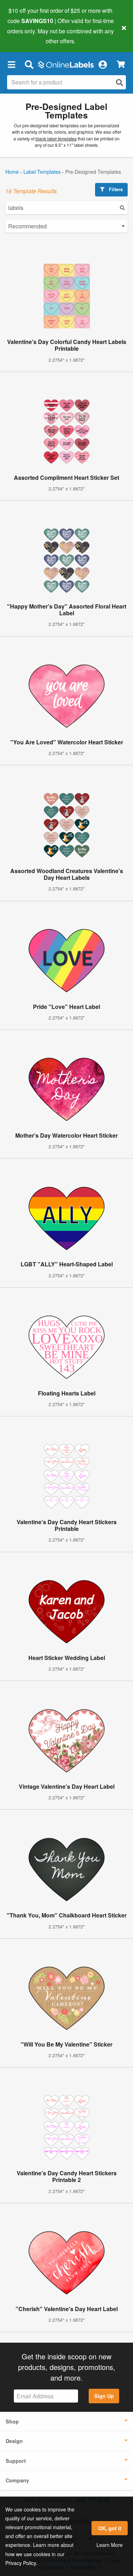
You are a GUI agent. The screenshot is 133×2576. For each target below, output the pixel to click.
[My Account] (102, 64)
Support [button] (16, 2461)
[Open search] (120, 82)
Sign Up (104, 2396)
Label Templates (42, 172)
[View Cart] (121, 64)
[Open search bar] (29, 64)
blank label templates (56, 139)
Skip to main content (26, 36)
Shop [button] (12, 2421)
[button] (11, 64)
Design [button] (14, 2441)
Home (12, 172)
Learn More (110, 2545)
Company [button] (17, 2480)
